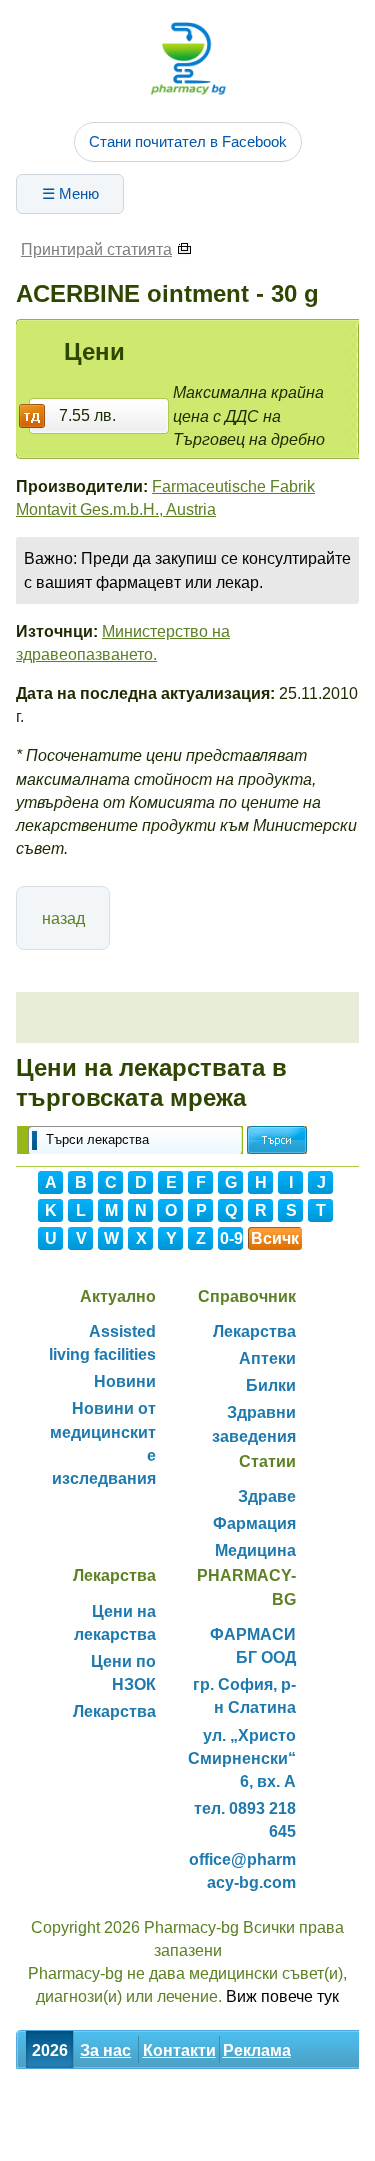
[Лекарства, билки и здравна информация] (188, 58)
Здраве (267, 1496)
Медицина (255, 1550)
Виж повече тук (282, 1996)
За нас (105, 2050)
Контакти (179, 2050)
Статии (220, 2094)
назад (63, 918)
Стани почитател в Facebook (188, 141)
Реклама (257, 2050)
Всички (275, 1240)
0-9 (231, 1238)
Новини (125, 1381)
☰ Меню (70, 193)
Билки (271, 1385)
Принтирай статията (96, 249)
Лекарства (254, 1331)
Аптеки (267, 1358)
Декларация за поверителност (137, 2138)
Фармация (254, 1523)
